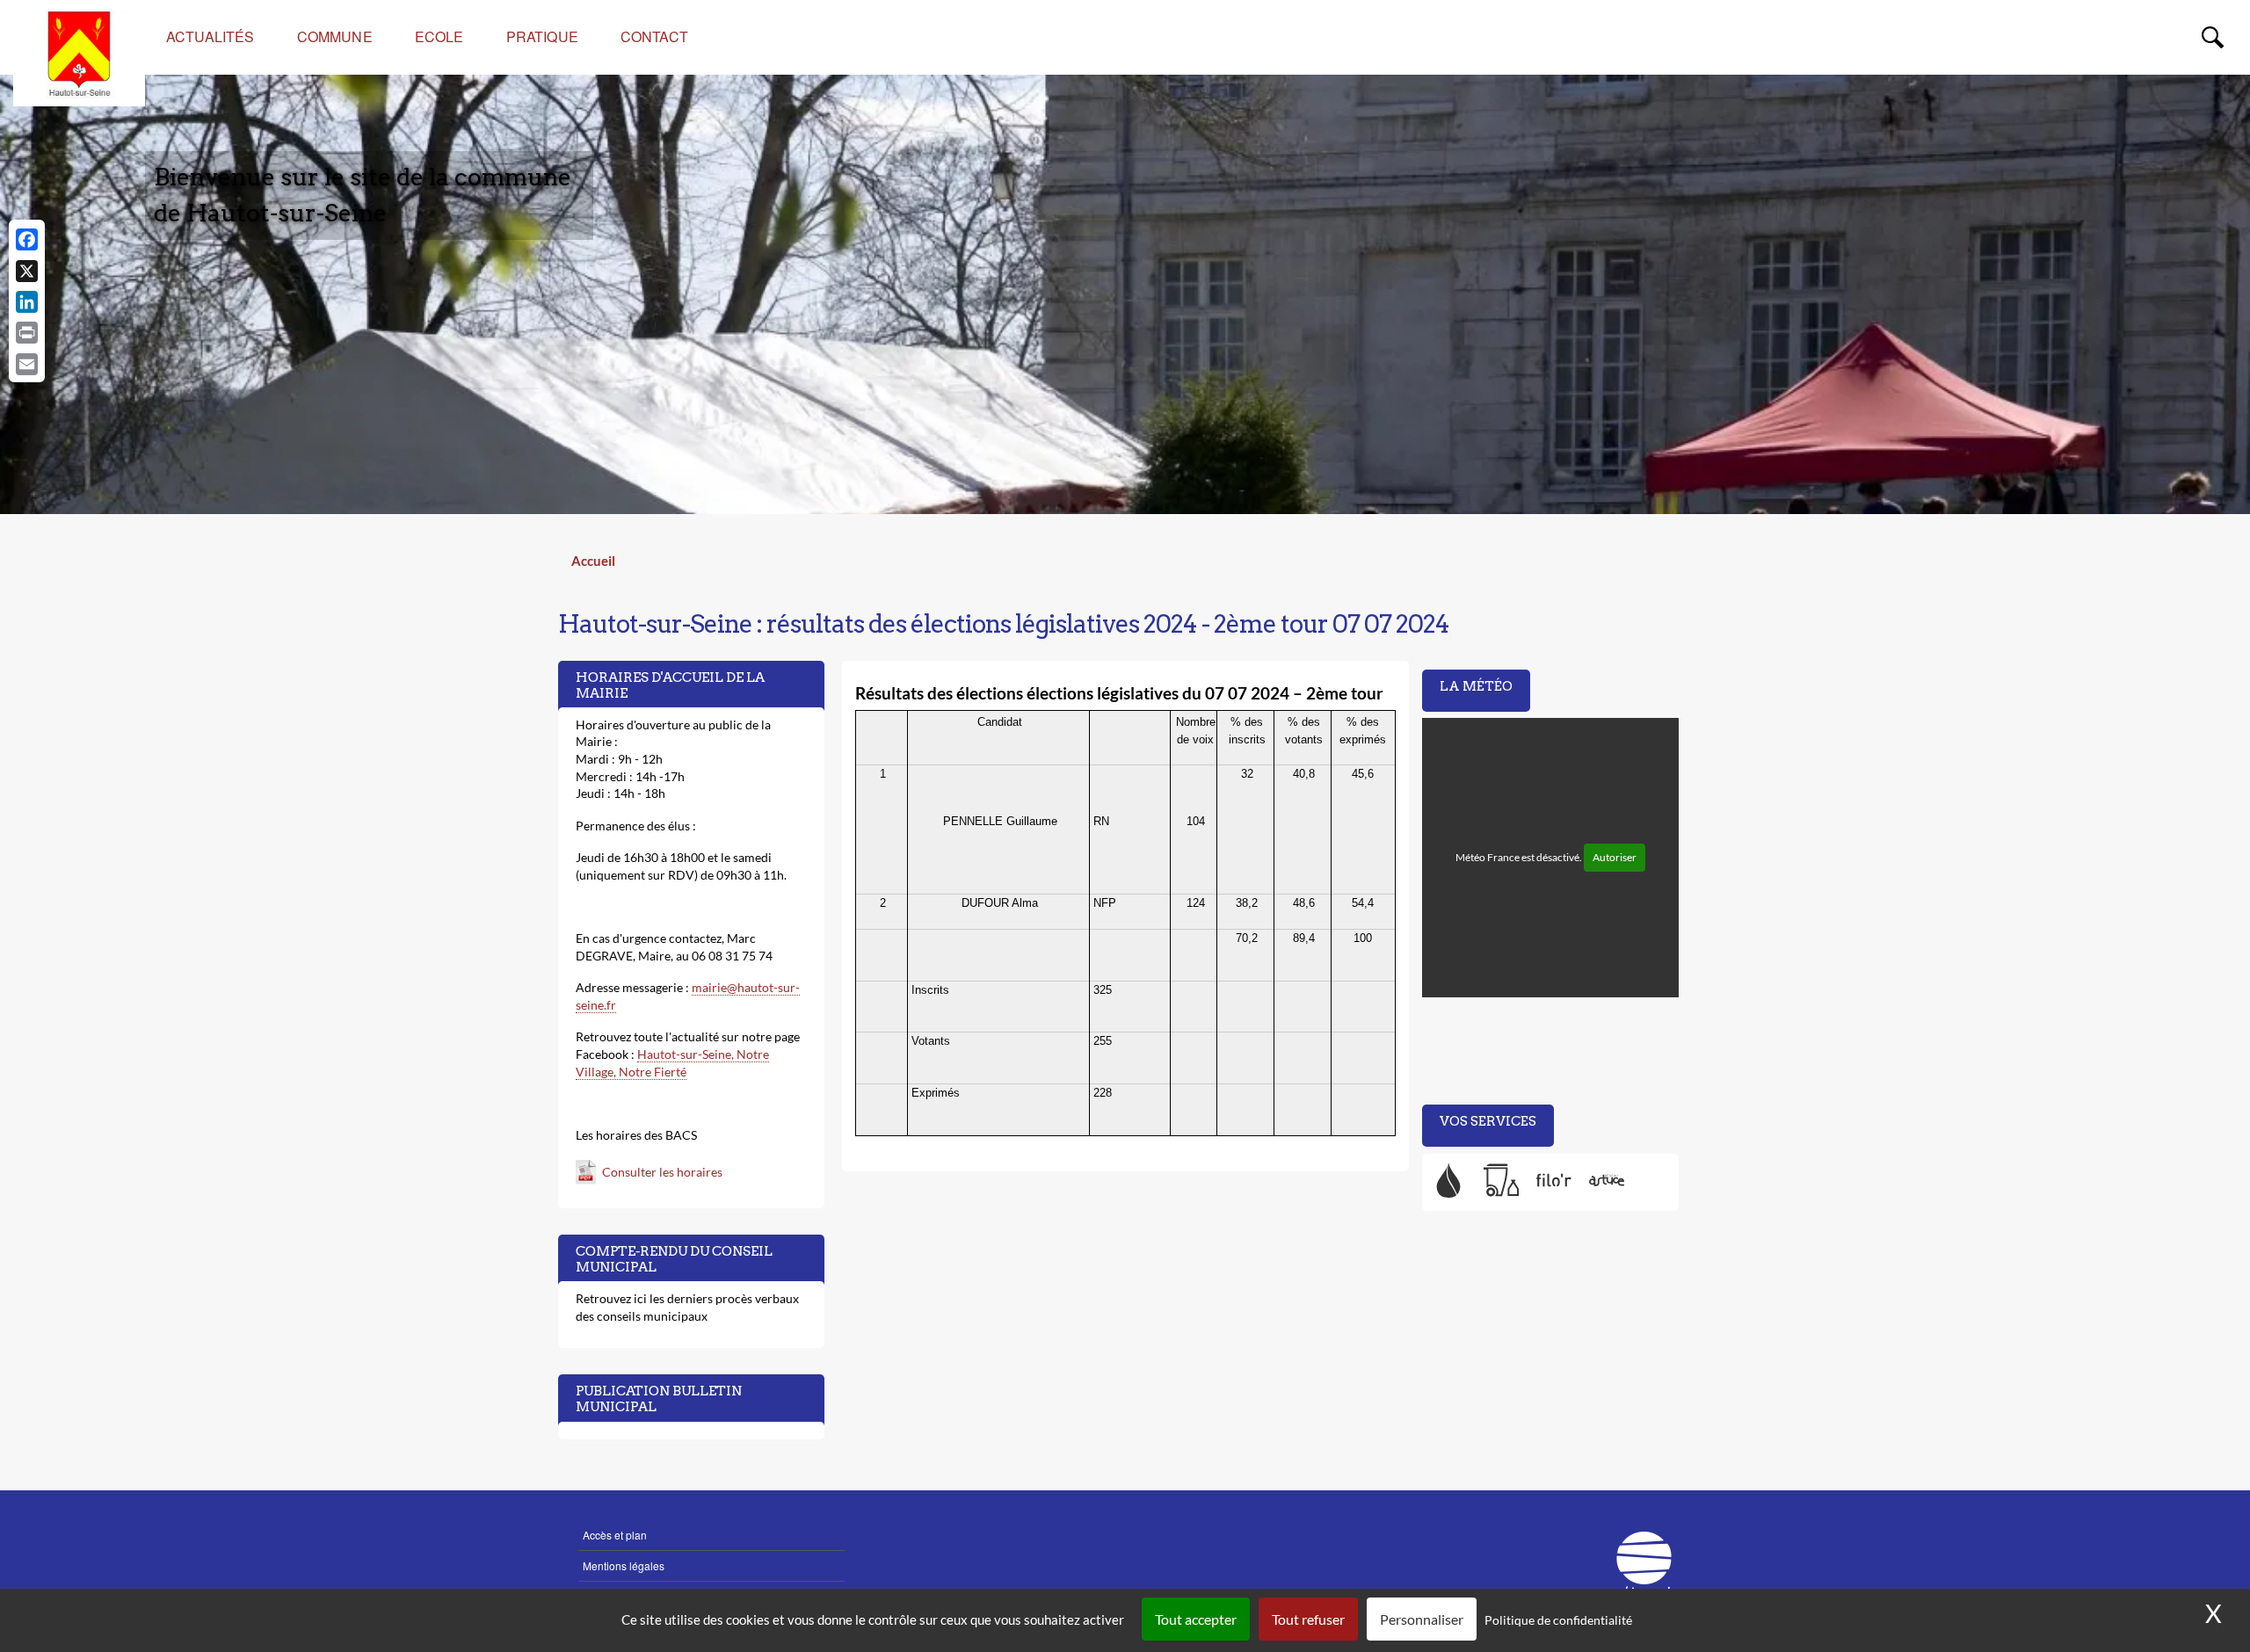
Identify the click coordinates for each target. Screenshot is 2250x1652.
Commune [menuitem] (335, 36)
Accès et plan (615, 1535)
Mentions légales (624, 1565)
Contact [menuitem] (654, 36)
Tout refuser (1308, 1619)
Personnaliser (1422, 1619)
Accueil (593, 561)
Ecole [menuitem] (439, 36)
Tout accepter (1196, 1619)
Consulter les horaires (662, 1172)
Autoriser (1615, 857)
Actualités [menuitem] (210, 36)
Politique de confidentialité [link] (1558, 1620)
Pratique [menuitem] (542, 36)
